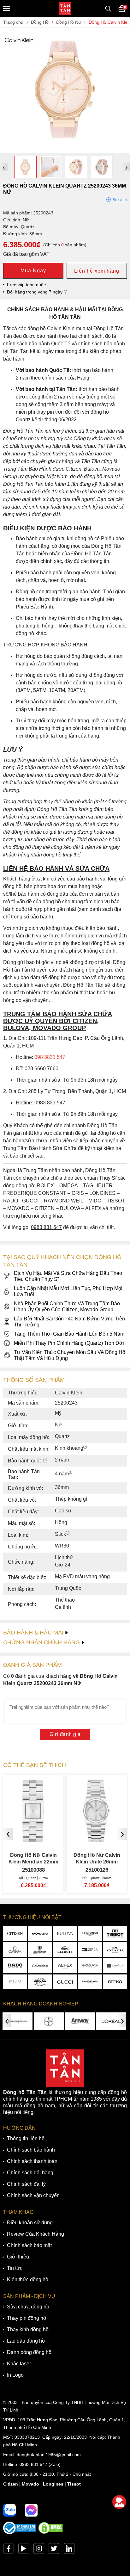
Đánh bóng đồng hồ (29, 2352)
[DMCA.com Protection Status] (50, 2533)
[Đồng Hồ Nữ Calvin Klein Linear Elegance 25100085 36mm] (97, 1840)
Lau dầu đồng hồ (26, 2341)
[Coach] (115, 1950)
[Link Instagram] (39, 2550)
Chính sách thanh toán (32, 2161)
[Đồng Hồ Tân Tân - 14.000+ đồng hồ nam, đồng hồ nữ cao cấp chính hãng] (65, 9)
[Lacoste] (65, 1950)
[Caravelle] (115, 1966)
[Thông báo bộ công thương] (20, 2533)
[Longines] (90, 1934)
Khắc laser (19, 2364)
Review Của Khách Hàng (35, 2234)
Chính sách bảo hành (31, 2150)
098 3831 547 (50, 1057)
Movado (30, 2484)
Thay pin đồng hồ (27, 2318)
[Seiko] (115, 1982)
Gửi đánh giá (65, 1734)
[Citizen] (15, 1934)
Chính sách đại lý (26, 2184)
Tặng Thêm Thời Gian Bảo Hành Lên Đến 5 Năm (69, 1334)
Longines (53, 2484)
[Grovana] (90, 1966)
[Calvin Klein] (40, 1966)
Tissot (74, 2484)
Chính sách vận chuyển (33, 2195)
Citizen (11, 2484)
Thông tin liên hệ (26, 2138)
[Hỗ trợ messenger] (31, 2510)
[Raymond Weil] (90, 1982)
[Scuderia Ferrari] (40, 1950)
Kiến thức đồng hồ (28, 2279)
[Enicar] (40, 1982)
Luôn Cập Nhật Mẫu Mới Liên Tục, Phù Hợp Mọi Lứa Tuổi (68, 1291)
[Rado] (15, 1966)
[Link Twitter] (54, 2550)
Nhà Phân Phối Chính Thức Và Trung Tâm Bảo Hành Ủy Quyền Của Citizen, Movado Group (67, 1307)
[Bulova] (65, 1934)
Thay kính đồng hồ (28, 2329)
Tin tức (15, 2268)
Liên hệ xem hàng (97, 271)
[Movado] (40, 1934)
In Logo (15, 2375)
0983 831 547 (33, 2464)
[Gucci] (65, 1982)
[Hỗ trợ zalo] (9, 2510)
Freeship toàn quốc (26, 285)
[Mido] (15, 1982)
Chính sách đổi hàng (30, 2173)
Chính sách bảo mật (29, 2245)
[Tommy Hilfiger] (90, 1950)
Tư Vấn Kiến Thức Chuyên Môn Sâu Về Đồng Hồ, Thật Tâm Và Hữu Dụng (70, 1355)
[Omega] (15, 1950)
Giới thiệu (18, 2257)
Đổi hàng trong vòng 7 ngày (35, 292)
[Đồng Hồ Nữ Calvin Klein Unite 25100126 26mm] (33, 1840)
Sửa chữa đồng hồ (28, 2307)
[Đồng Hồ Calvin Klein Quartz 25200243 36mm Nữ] (65, 150)
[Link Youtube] (24, 2550)
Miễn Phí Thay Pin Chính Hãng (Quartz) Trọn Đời (69, 1343)
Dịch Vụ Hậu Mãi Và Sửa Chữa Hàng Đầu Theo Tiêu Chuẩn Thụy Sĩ (68, 1276)
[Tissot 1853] (115, 1934)
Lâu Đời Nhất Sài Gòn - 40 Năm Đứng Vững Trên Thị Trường (69, 1322)
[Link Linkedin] (69, 2550)
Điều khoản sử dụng (30, 2223)
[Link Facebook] (9, 2550)
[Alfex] (65, 1966)
